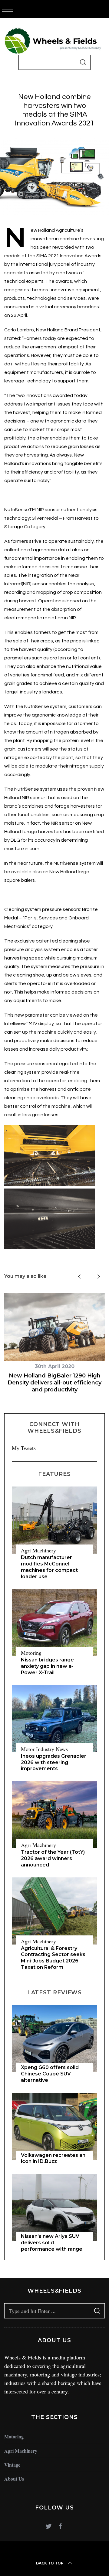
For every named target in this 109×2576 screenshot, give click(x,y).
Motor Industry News (44, 1749)
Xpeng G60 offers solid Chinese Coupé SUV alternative (50, 2074)
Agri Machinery (38, 1550)
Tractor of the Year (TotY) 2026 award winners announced (53, 1858)
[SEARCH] (83, 62)
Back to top (50, 2563)
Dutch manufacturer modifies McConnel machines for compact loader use (49, 1567)
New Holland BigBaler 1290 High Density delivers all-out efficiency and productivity (54, 1383)
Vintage (12, 2465)
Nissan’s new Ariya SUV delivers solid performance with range (52, 2243)
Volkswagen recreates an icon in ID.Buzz (53, 2158)
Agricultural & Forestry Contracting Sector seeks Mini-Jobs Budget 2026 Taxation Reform (53, 1958)
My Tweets (24, 1448)
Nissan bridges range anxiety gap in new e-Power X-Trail (47, 1666)
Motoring (31, 1653)
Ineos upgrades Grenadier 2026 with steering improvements (54, 1762)
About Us (14, 2479)
